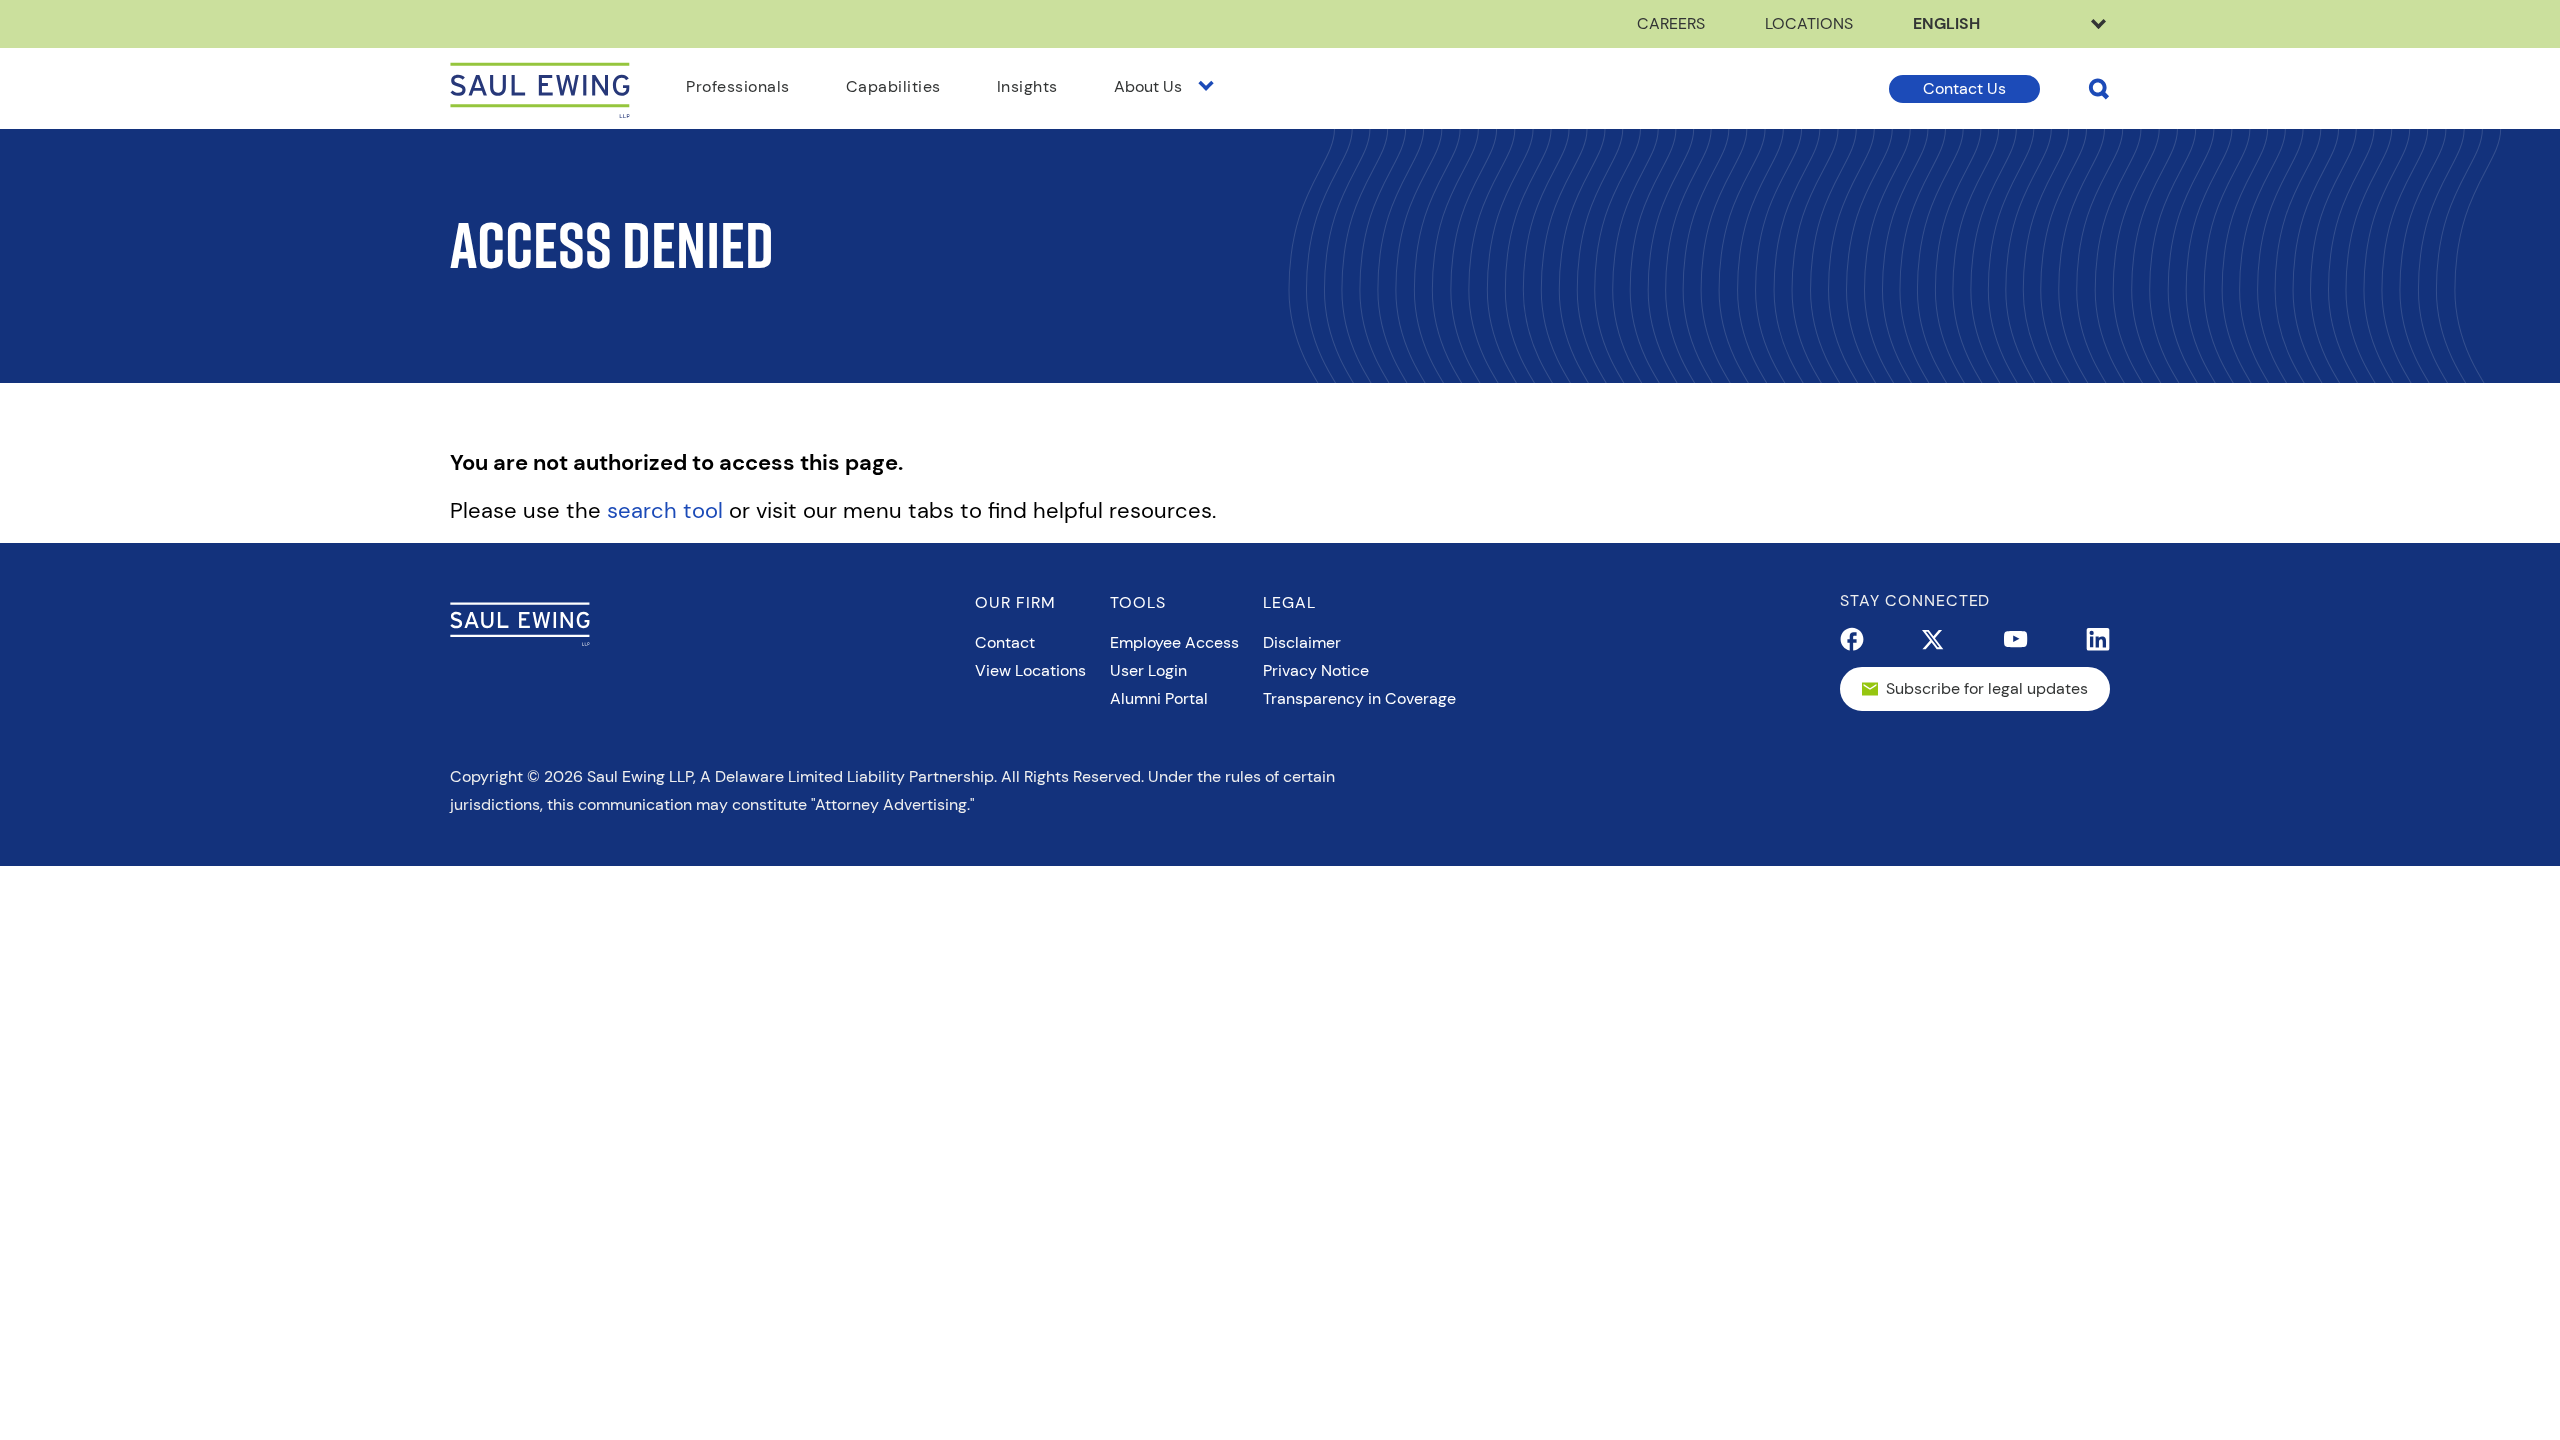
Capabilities (893, 86)
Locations (1809, 23)
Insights (1027, 86)
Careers (1671, 23)
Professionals (738, 86)
